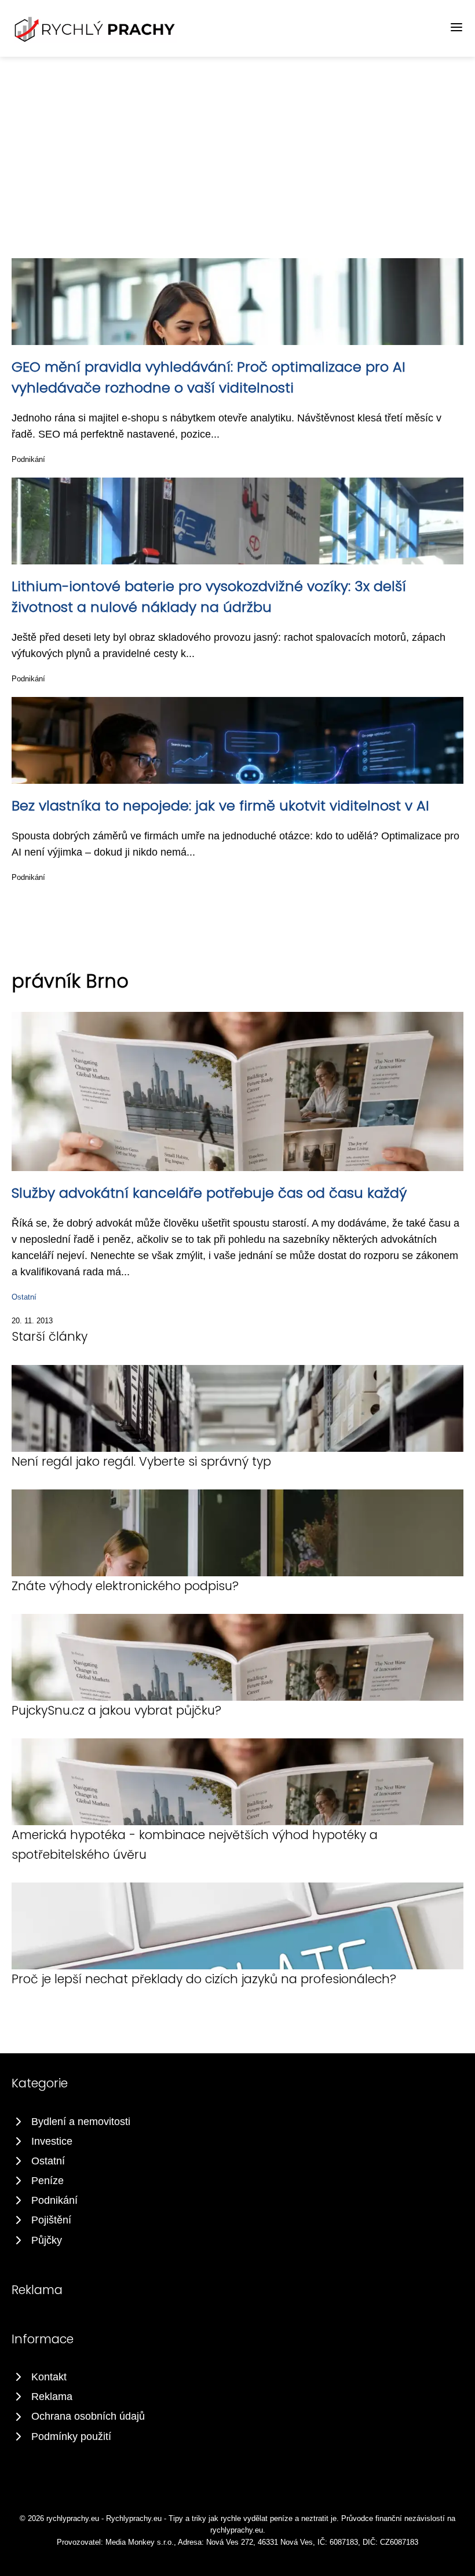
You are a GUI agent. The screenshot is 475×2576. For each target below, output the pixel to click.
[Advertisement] (237, 144)
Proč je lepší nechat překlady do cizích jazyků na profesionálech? (204, 1979)
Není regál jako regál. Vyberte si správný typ (141, 1461)
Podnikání (28, 459)
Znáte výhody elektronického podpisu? (125, 1586)
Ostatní (24, 1297)
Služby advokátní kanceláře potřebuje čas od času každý (209, 1193)
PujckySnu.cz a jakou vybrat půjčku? (116, 1710)
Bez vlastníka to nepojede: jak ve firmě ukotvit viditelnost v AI (220, 806)
